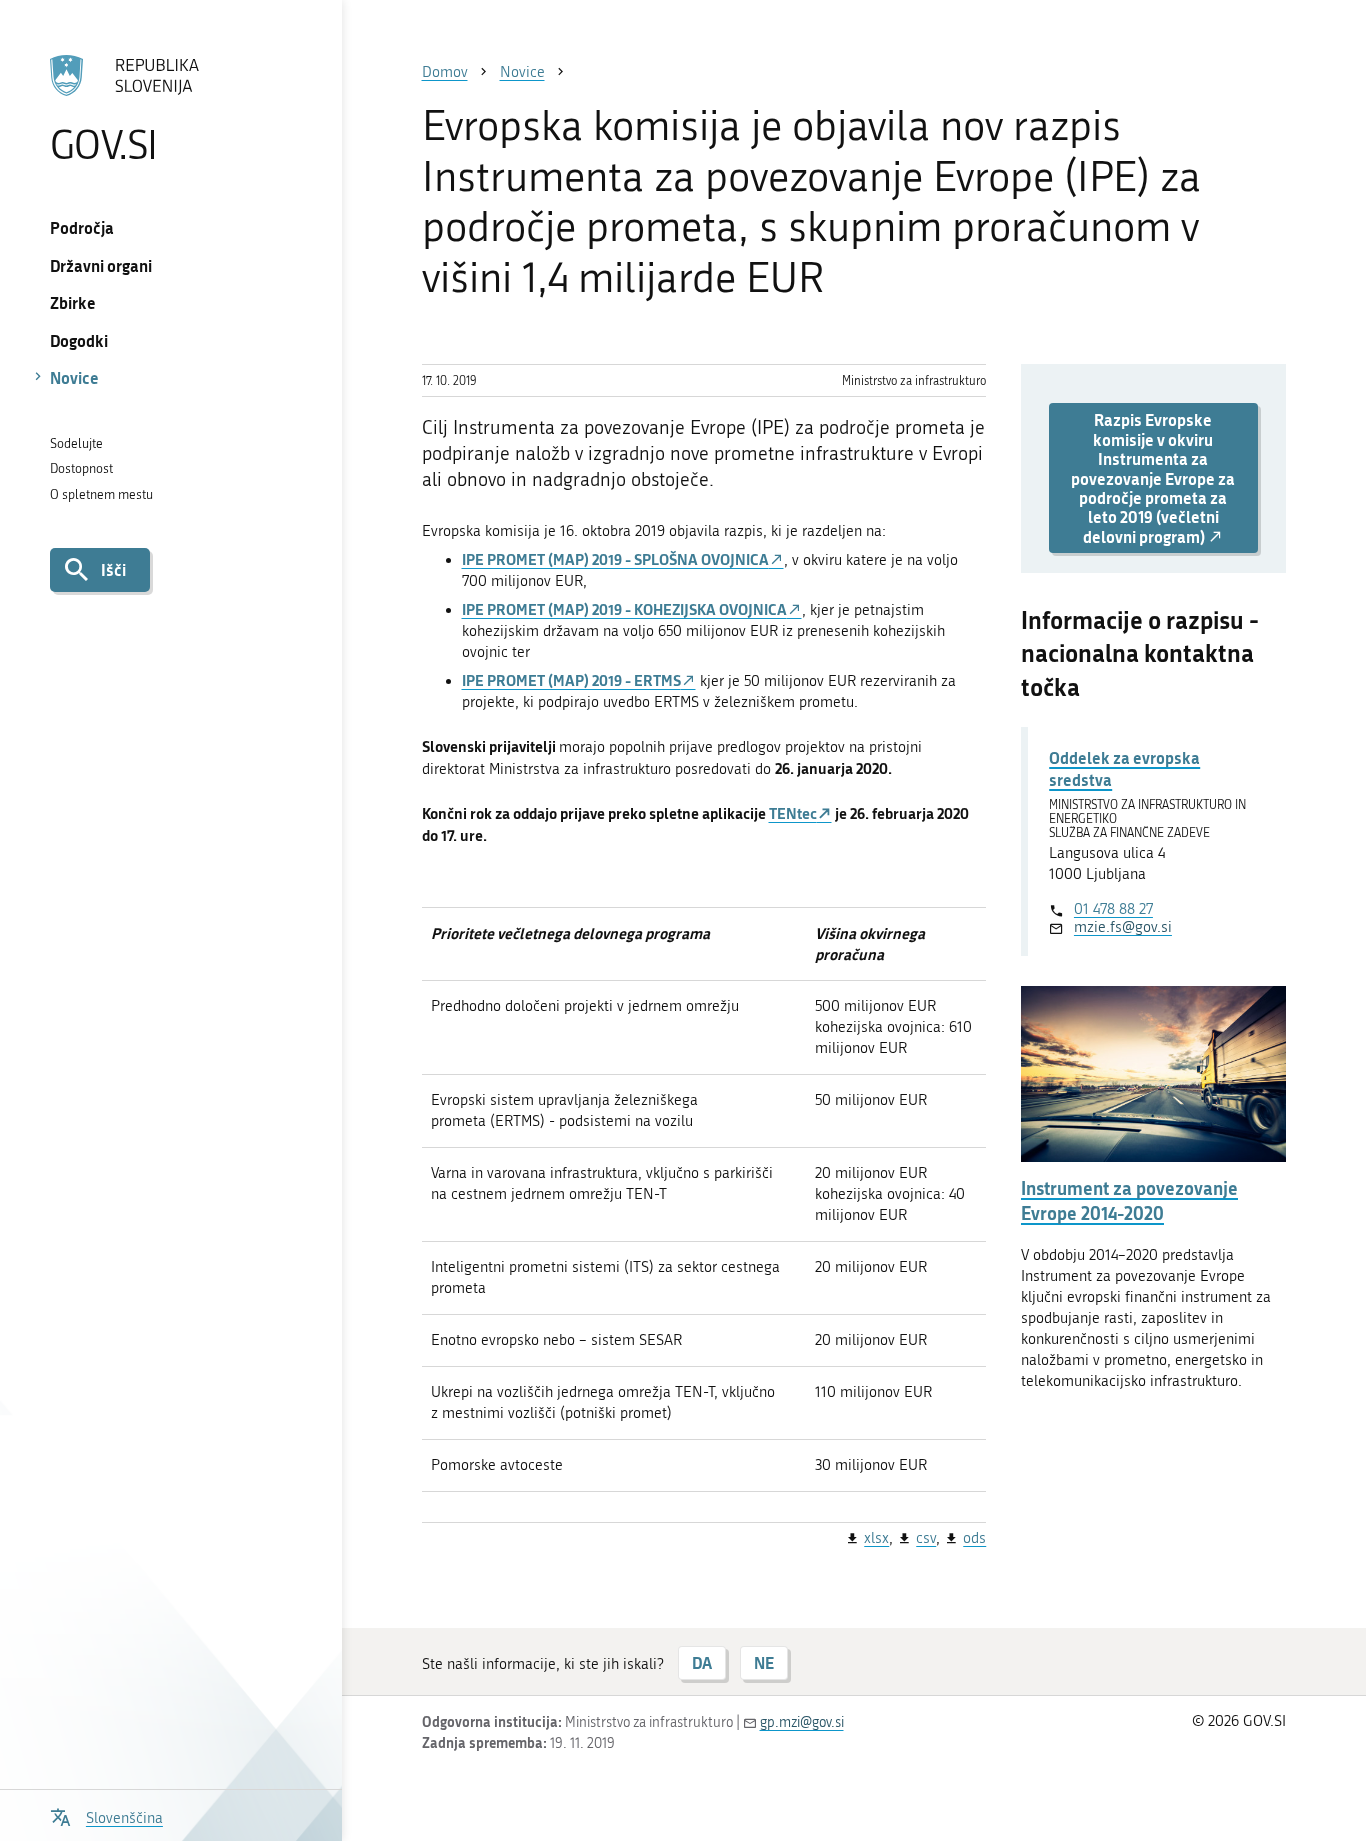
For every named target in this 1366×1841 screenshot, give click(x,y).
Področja (82, 227)
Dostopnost (81, 468)
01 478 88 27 (1113, 909)
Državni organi (101, 265)
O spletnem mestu (101, 494)
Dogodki (79, 340)
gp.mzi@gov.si (802, 1722)
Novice (74, 377)
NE (764, 1662)
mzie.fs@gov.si (1123, 927)
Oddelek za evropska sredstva (1124, 768)
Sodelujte (76, 443)
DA (702, 1662)
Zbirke (73, 302)
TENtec (793, 813)
